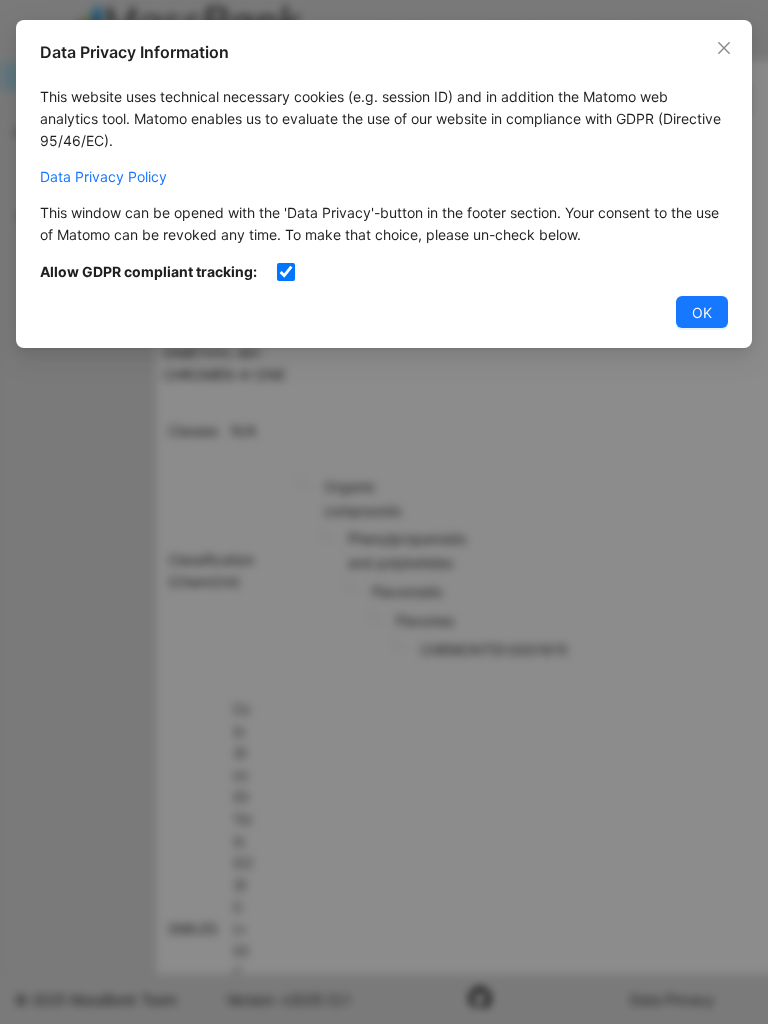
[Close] (724, 48)
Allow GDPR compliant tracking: (148, 271)
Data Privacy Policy (103, 176)
